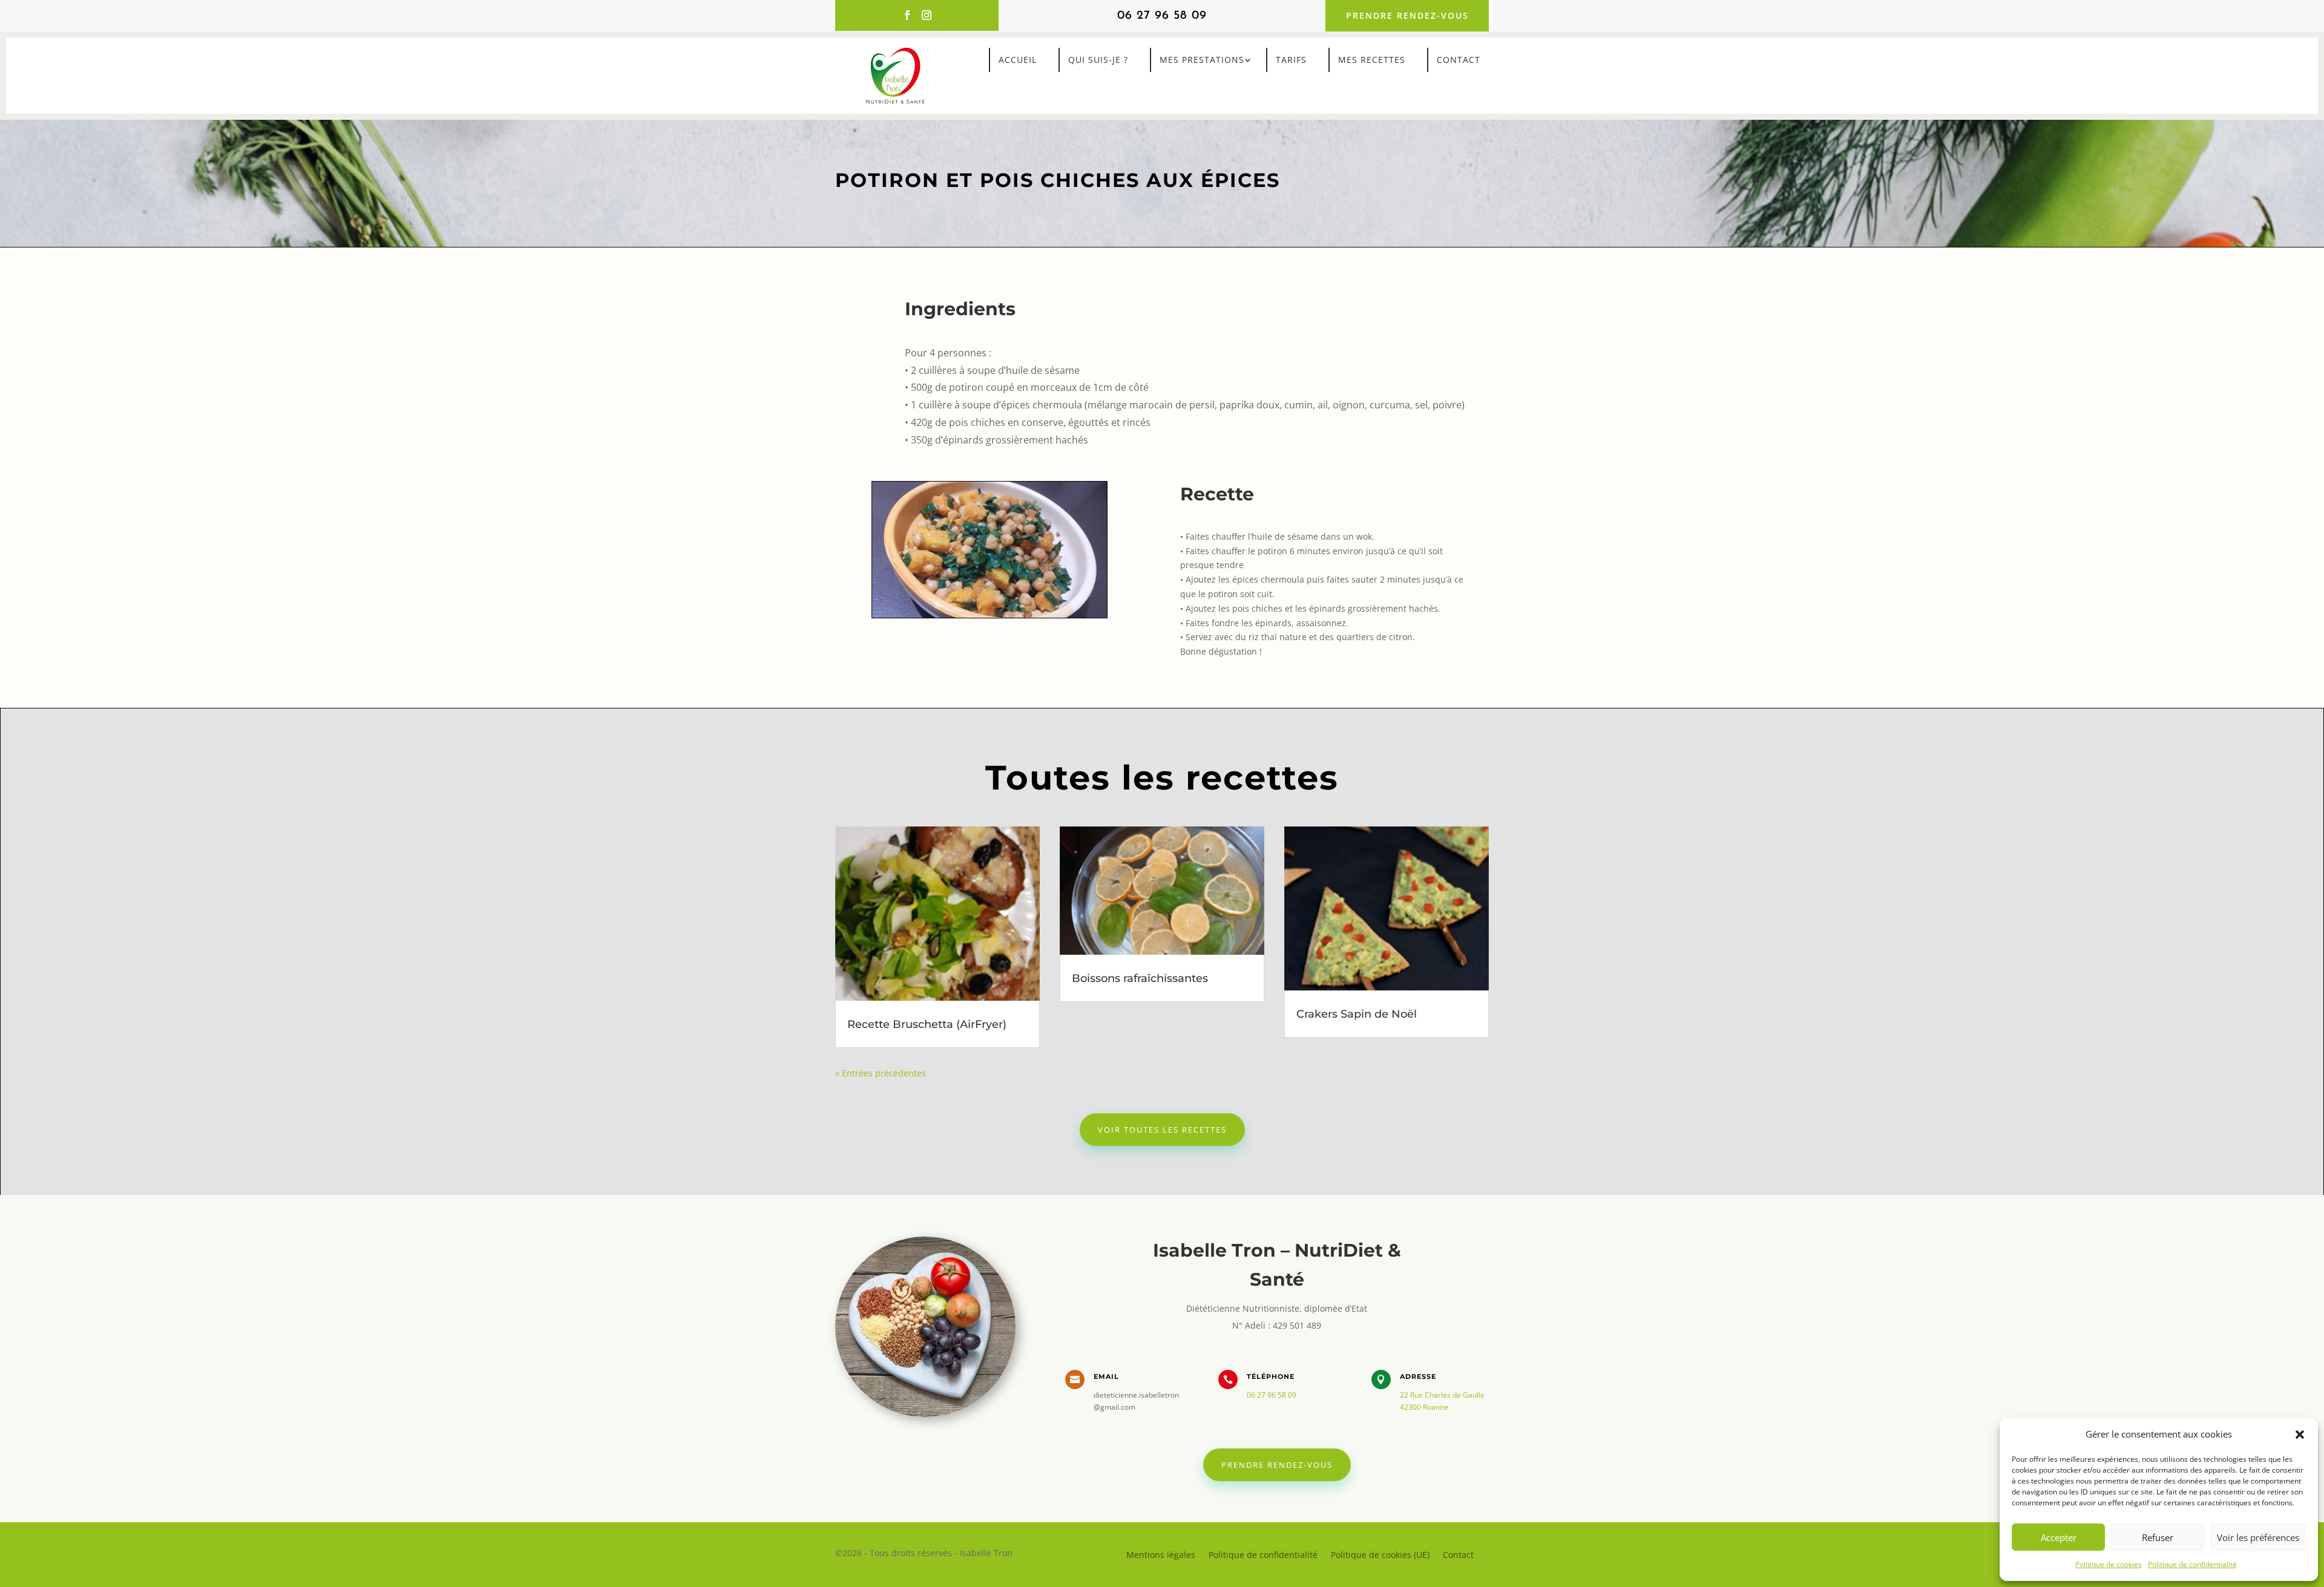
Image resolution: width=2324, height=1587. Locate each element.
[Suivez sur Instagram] (927, 15)
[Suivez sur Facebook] (907, 15)
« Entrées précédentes (881, 1073)
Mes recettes (1372, 60)
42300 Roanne (1424, 1407)
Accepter (2059, 1537)
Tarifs (1291, 60)
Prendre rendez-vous (1407, 15)
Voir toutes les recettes (1162, 1130)
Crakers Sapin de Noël (1357, 1014)
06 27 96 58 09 (1162, 16)
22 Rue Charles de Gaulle (1442, 1395)
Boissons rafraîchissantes (1140, 978)
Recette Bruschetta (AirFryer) (927, 1024)
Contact (1459, 60)
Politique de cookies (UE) (1380, 1554)
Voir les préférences (2258, 1537)
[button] (2300, 1435)
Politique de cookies (2109, 1564)
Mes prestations (1202, 60)
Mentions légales (1161, 1554)
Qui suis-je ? (1098, 60)
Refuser (2158, 1537)
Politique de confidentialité (2192, 1564)
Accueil (1018, 60)
